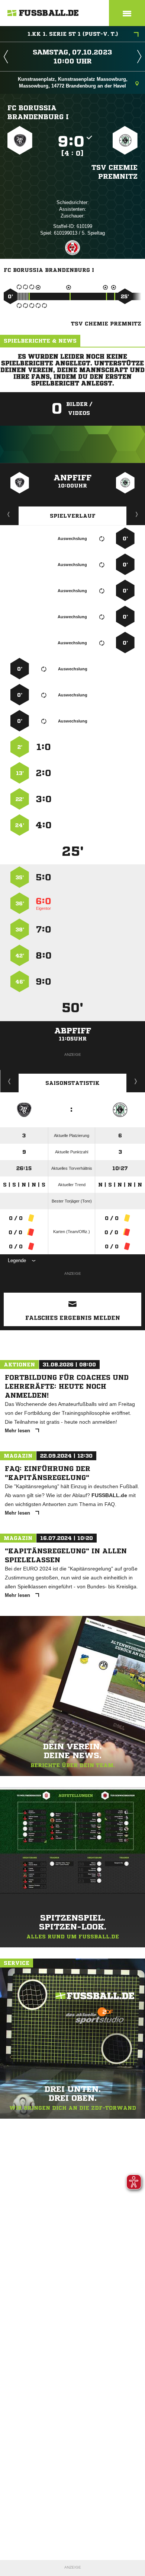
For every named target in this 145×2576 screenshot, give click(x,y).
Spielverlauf (73, 516)
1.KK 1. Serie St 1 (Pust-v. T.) (73, 34)
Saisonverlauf (136, 1081)
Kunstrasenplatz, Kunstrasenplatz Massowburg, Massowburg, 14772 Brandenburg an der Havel (73, 82)
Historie (9, 1081)
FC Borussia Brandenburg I (38, 112)
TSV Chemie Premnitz (115, 172)
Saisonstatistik (72, 1083)
